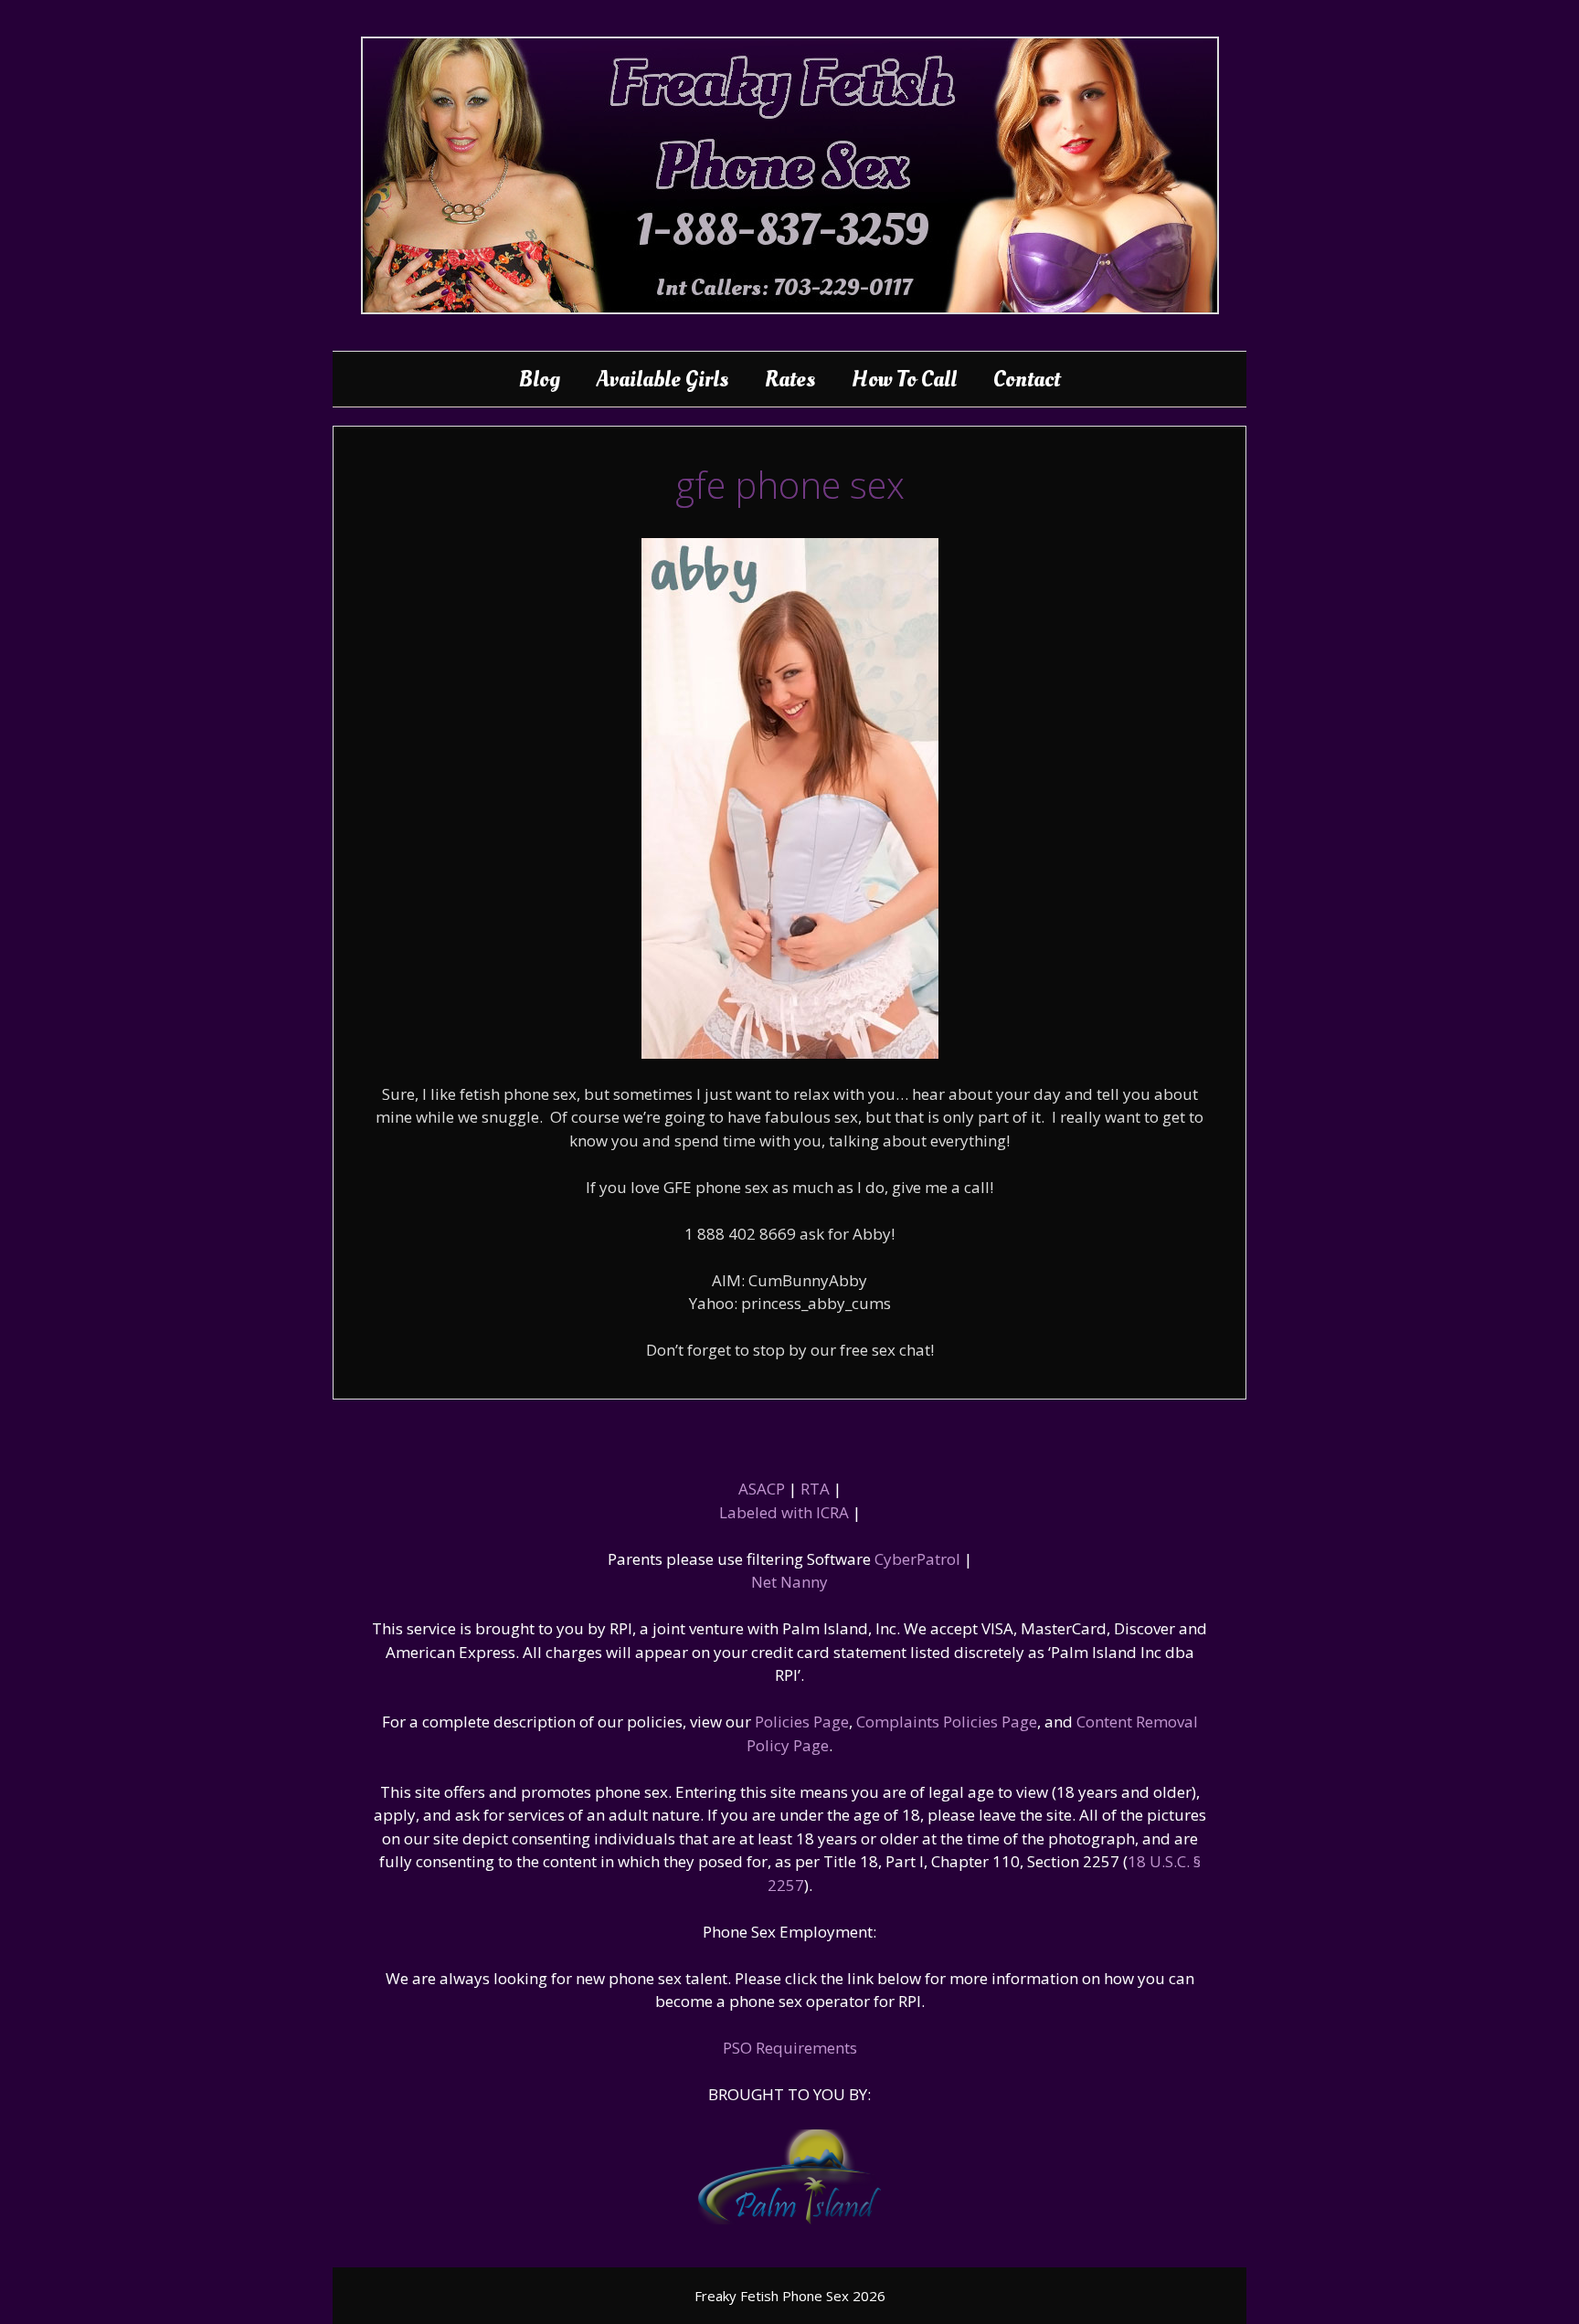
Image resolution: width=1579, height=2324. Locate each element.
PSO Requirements (790, 2048)
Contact (1027, 379)
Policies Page (802, 1722)
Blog (540, 379)
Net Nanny (789, 1582)
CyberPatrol (917, 1559)
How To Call (904, 379)
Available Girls (662, 379)
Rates (790, 379)
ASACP (762, 1489)
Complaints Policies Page (947, 1722)
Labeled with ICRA (784, 1512)
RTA (815, 1489)
